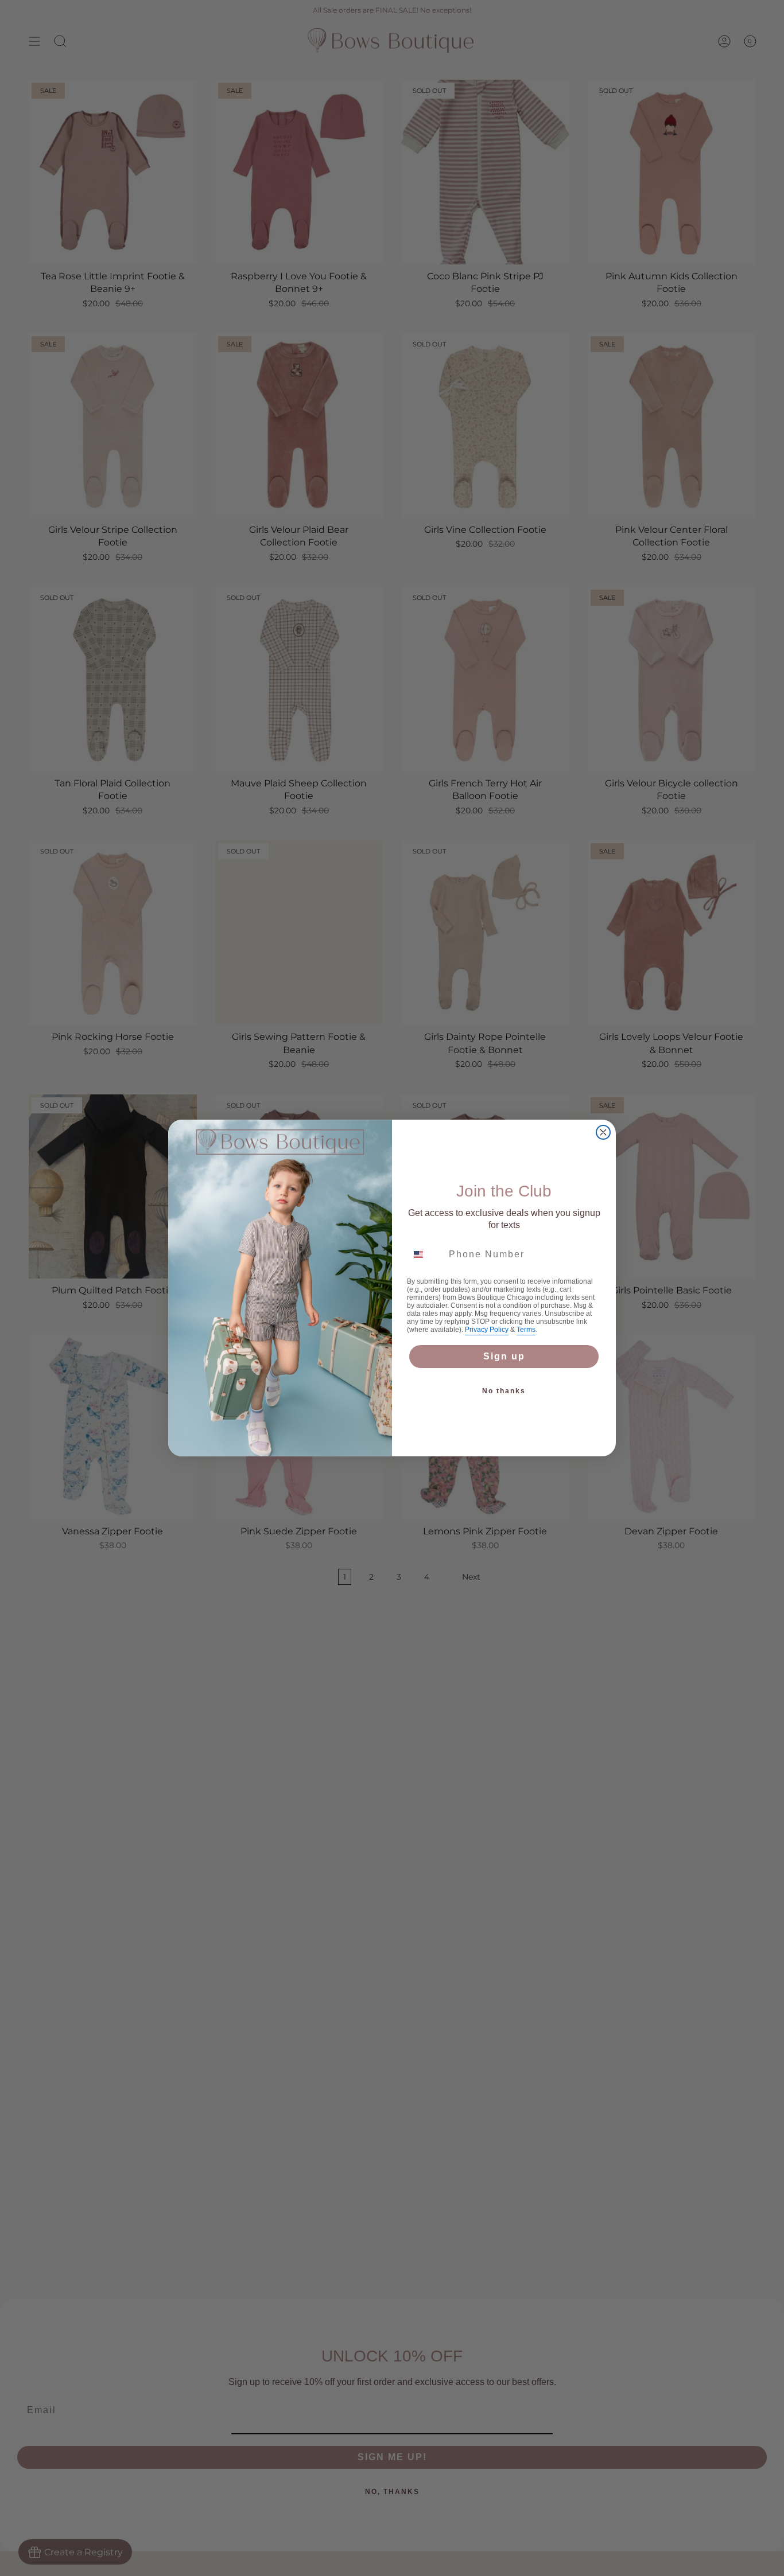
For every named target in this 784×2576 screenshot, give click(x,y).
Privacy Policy (487, 1330)
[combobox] (425, 1254)
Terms (526, 1330)
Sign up (504, 1356)
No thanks (504, 1391)
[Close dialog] (603, 1132)
